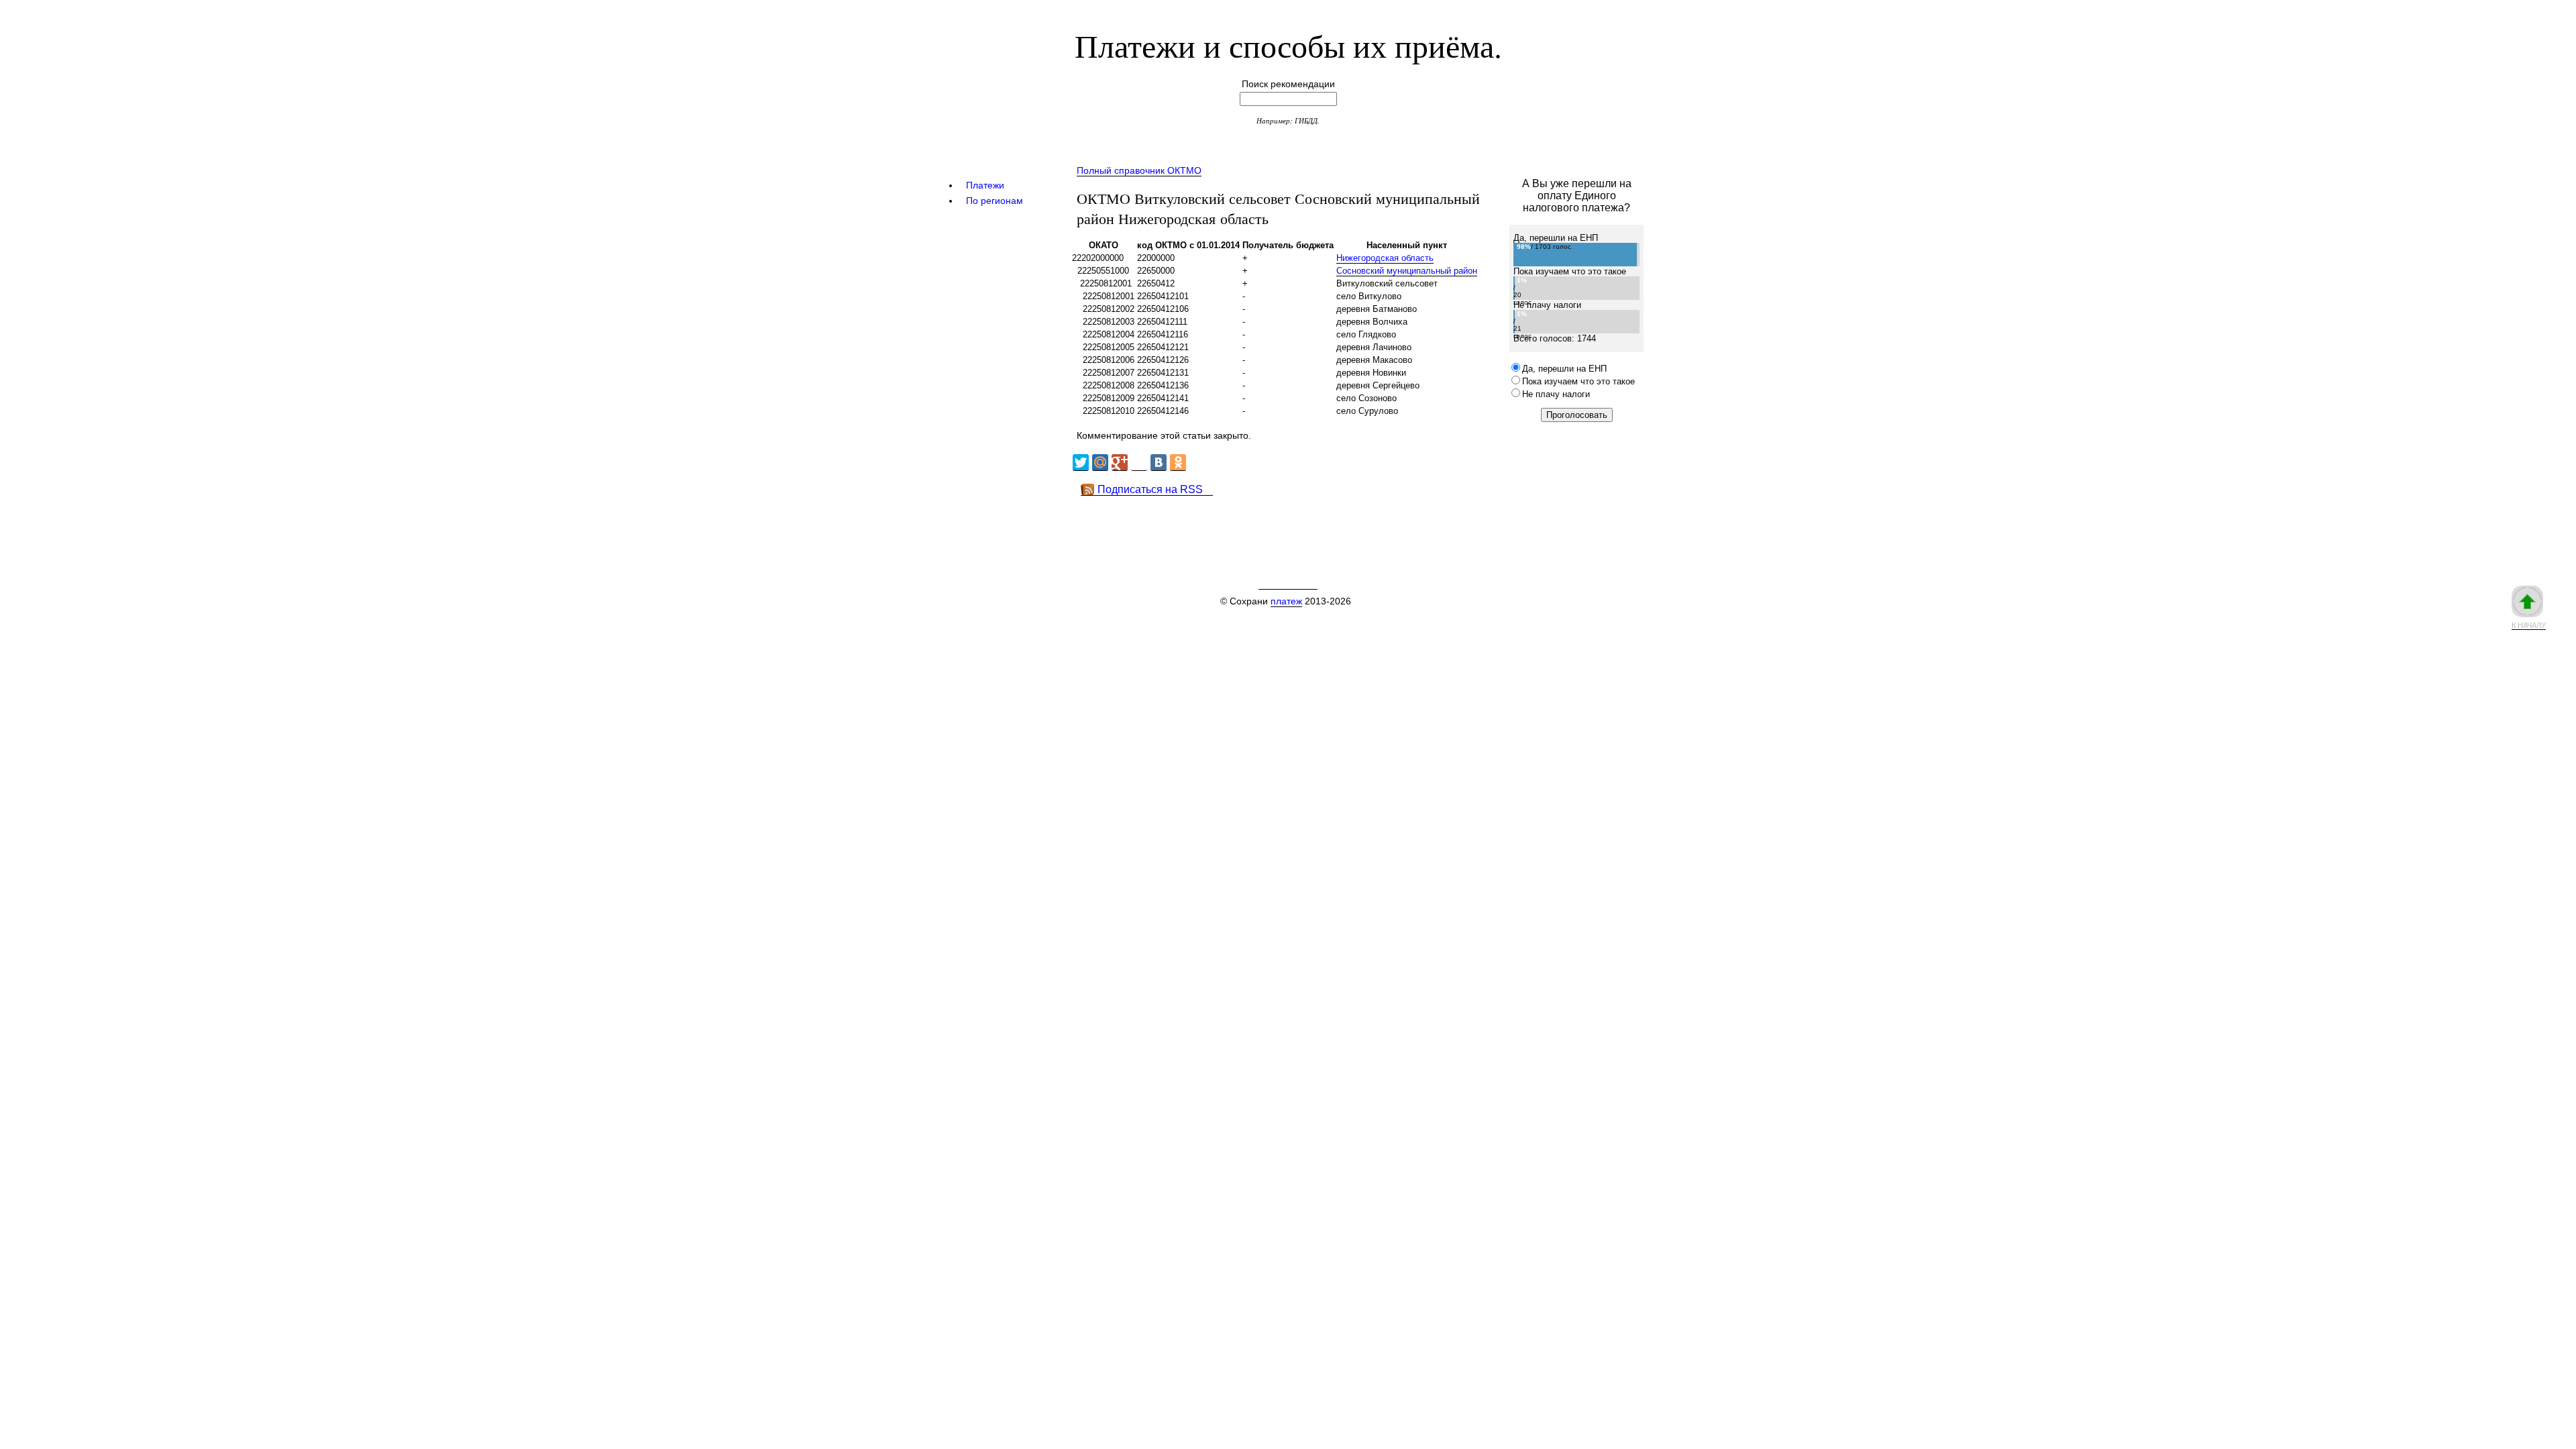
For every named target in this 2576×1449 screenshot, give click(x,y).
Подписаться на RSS (1150, 489)
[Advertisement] (1314, 526)
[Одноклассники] (1178, 463)
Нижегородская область (1385, 258)
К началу (2529, 625)
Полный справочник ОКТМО (1139, 170)
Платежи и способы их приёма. (1288, 45)
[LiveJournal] (1139, 463)
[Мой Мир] (1100, 463)
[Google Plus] (1120, 463)
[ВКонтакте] (1159, 463)
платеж (1286, 601)
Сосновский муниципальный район (1407, 271)
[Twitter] (1081, 463)
